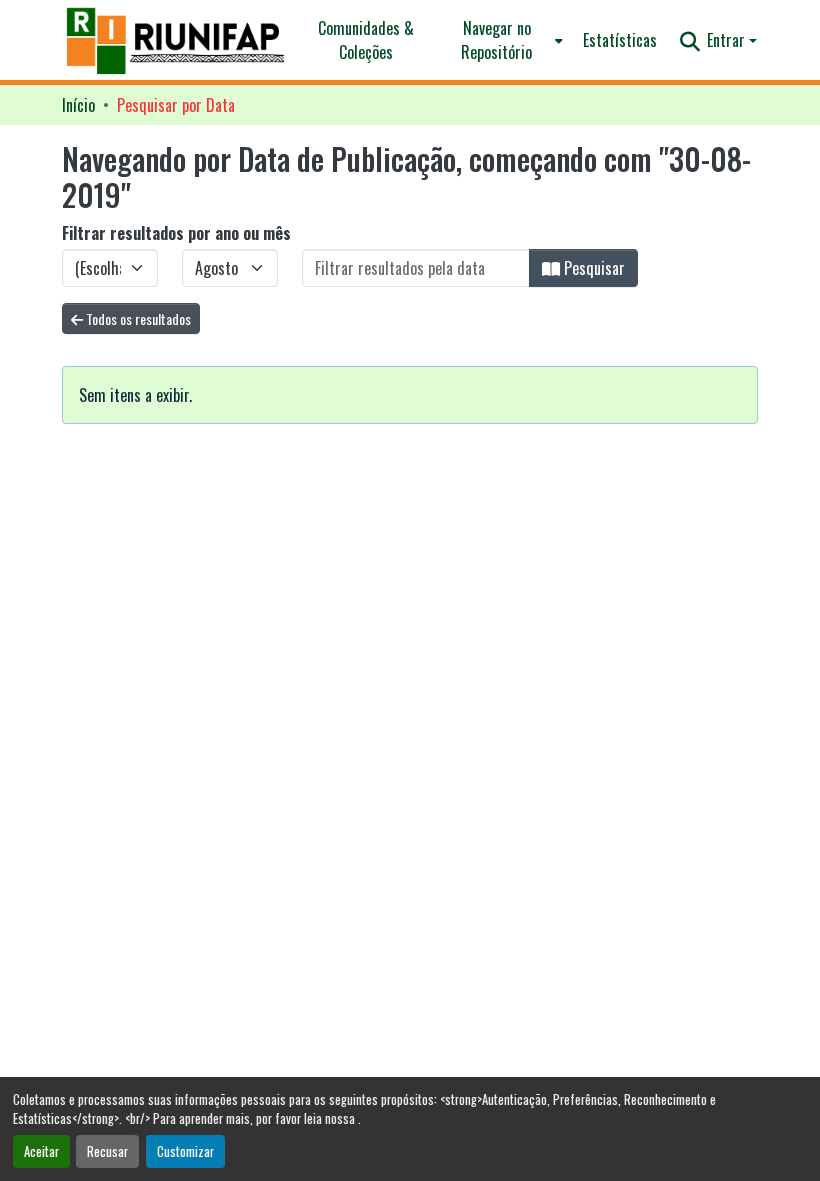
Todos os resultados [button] (137, 318)
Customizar (185, 1151)
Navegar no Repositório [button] (496, 40)
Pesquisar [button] (592, 268)
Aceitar (41, 1151)
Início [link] (78, 105)
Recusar (107, 1151)
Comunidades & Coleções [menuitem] (366, 40)
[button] (176, 40)
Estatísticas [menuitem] (620, 40)
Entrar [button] (728, 40)
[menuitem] (502, 40)
